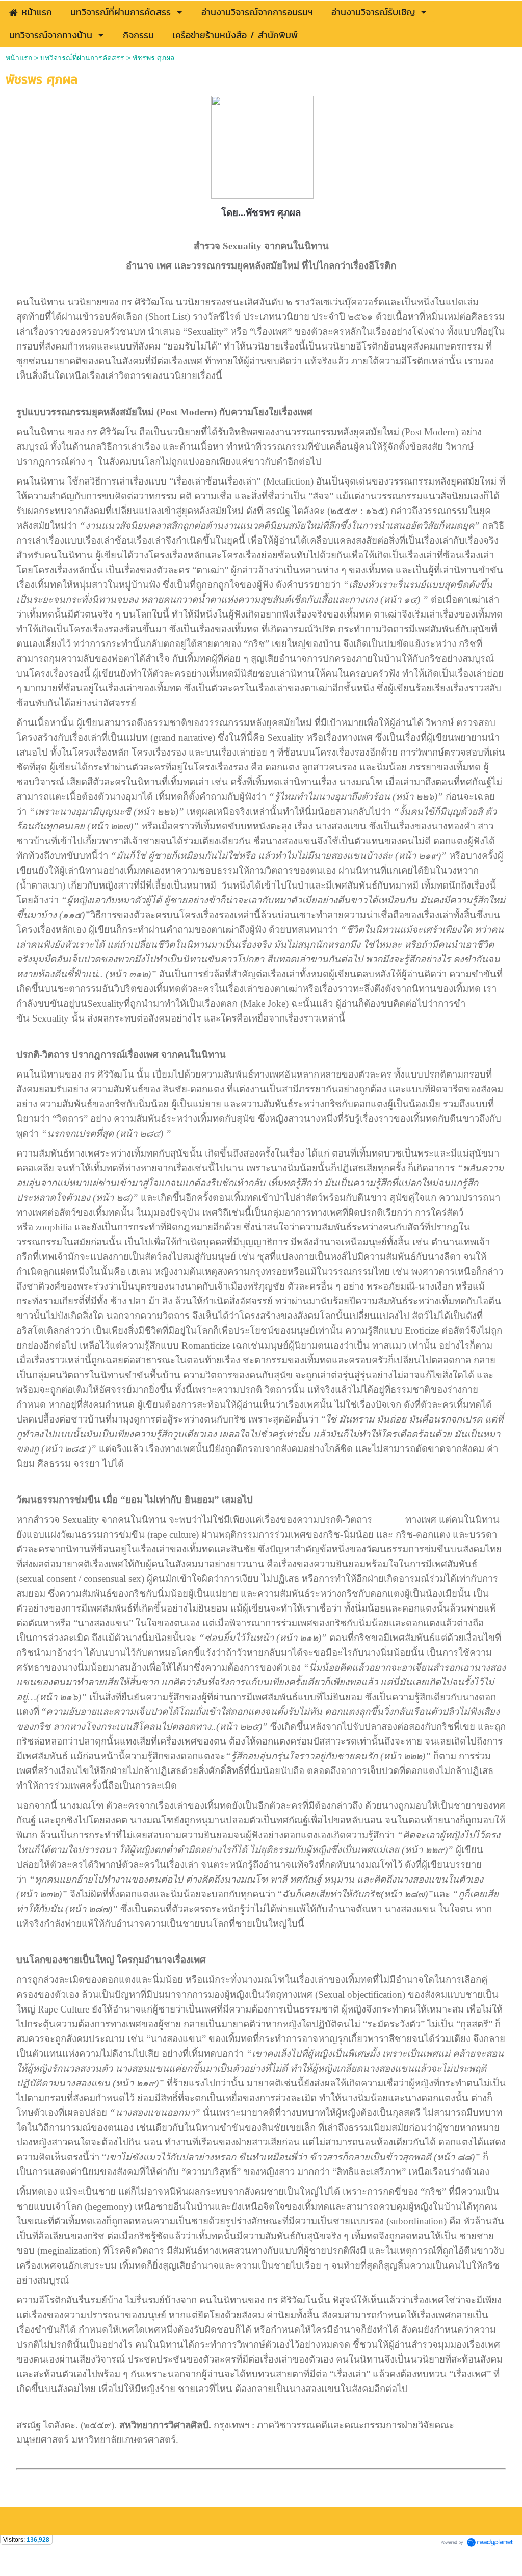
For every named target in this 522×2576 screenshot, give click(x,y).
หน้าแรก (19, 58)
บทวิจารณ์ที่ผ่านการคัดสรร (82, 58)
